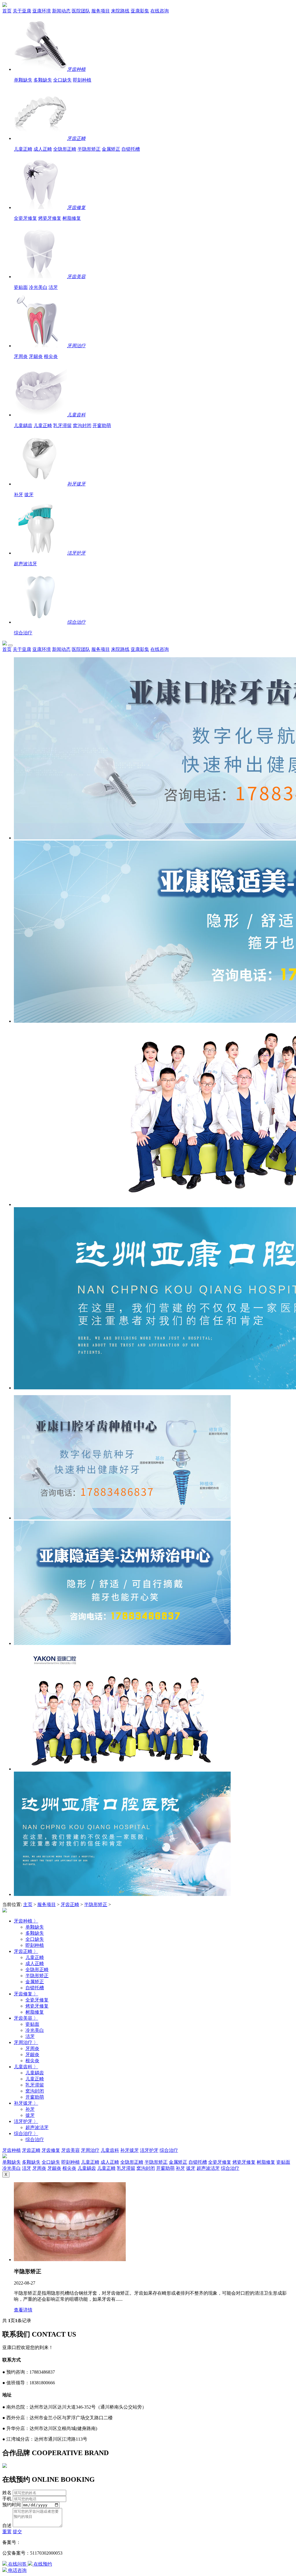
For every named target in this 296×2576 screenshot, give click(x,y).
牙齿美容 (76, 277)
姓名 (7, 2493)
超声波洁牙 (25, 564)
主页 (28, 1904)
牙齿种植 (76, 69)
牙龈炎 (36, 356)
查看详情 (23, 2310)
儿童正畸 (23, 149)
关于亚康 (22, 11)
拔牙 (29, 495)
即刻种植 (82, 80)
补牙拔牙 (76, 484)
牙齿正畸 (76, 138)
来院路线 (120, 11)
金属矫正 (111, 149)
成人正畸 (43, 149)
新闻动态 (61, 11)
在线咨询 (160, 11)
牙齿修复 (76, 207)
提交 (17, 2532)
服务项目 (101, 11)
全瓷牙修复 (25, 218)
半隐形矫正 (89, 149)
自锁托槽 (131, 149)
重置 (7, 2532)
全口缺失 (62, 80)
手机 (7, 2499)
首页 (7, 11)
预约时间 (12, 2505)
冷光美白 (38, 287)
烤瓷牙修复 (50, 218)
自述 (7, 2526)
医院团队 (81, 11)
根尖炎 (51, 356)
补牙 (18, 495)
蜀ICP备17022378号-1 (42, 2542)
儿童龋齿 (23, 425)
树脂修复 (72, 218)
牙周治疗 (76, 346)
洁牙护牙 (76, 553)
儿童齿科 (76, 415)
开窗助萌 (102, 425)
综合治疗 (76, 622)
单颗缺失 (23, 80)
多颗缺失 (43, 80)
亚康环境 (42, 11)
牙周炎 (21, 356)
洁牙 (53, 287)
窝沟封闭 (82, 425)
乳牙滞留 (62, 425)
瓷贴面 (21, 287)
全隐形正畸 (65, 149)
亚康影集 (140, 11)
